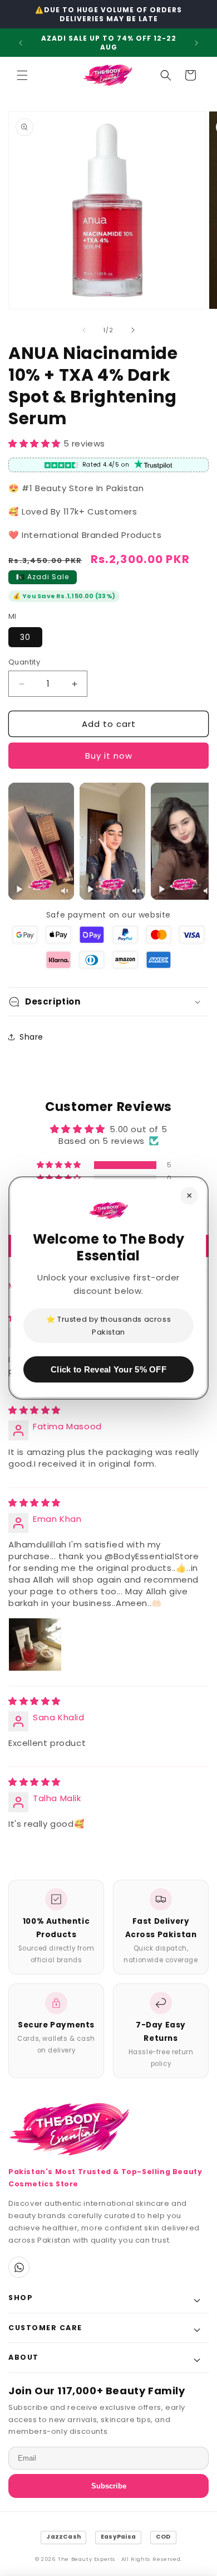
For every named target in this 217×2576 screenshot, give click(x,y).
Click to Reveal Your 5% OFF (108, 1369)
